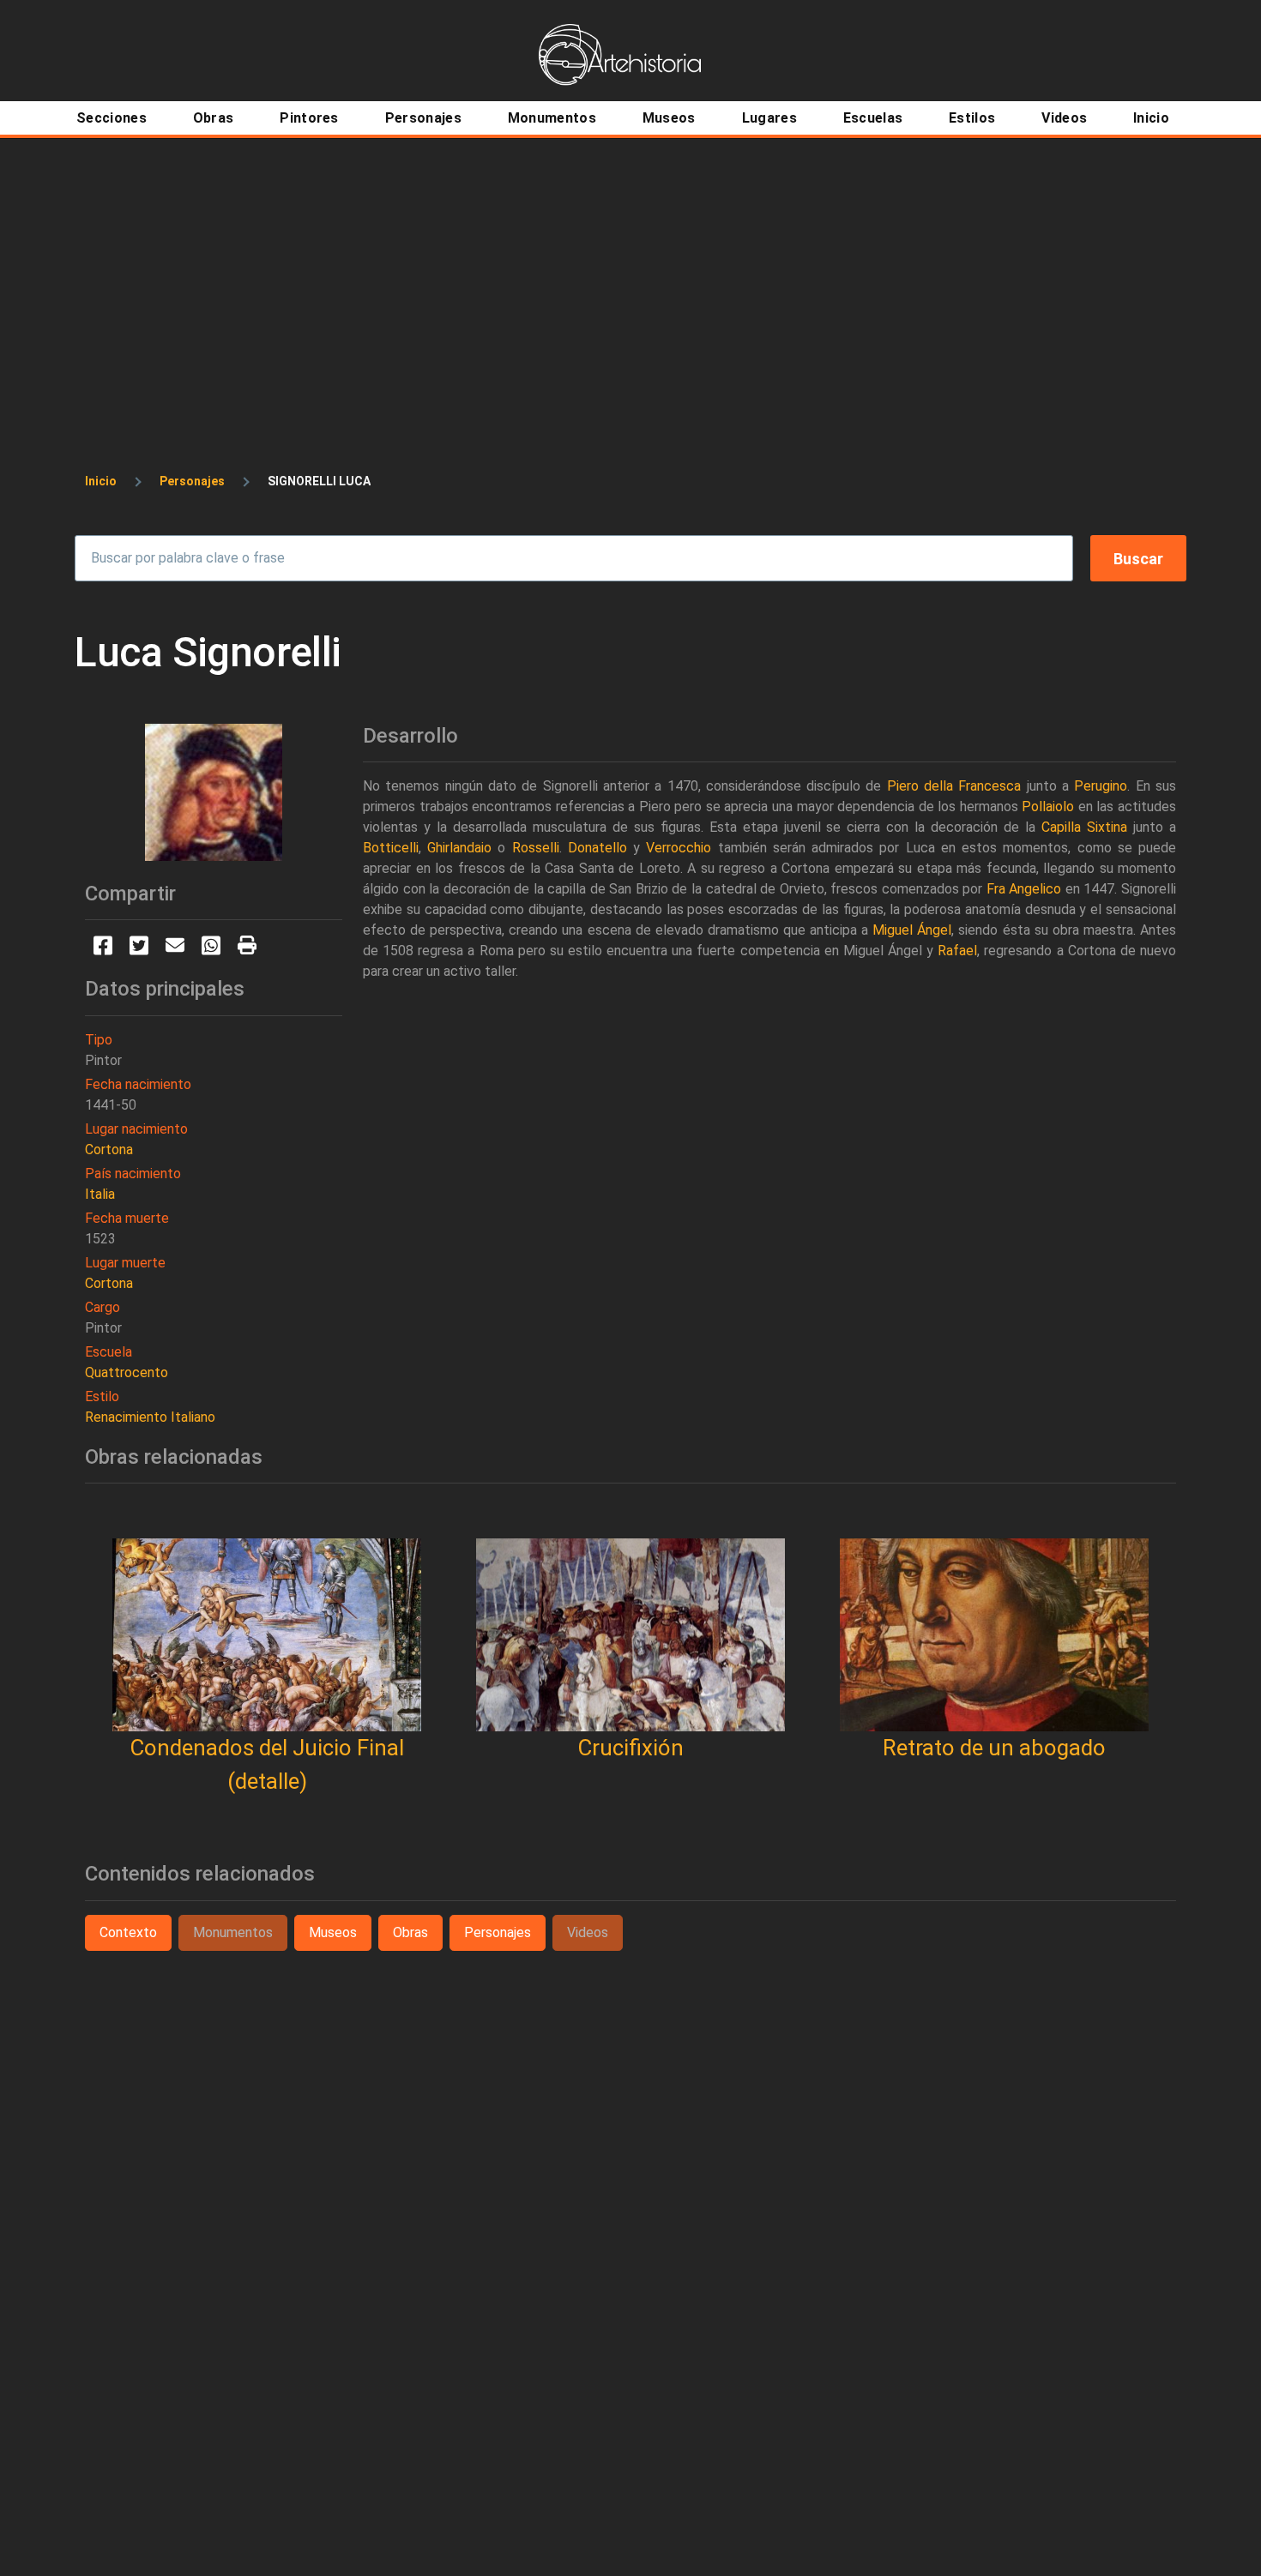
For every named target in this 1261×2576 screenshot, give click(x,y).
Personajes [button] (498, 1932)
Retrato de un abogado (994, 1748)
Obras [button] (410, 1932)
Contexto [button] (128, 1932)
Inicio (101, 481)
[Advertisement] (630, 268)
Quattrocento (127, 1372)
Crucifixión (630, 1748)
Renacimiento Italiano (150, 1417)
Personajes (192, 481)
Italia (100, 1194)
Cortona (109, 1150)
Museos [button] (333, 1932)
